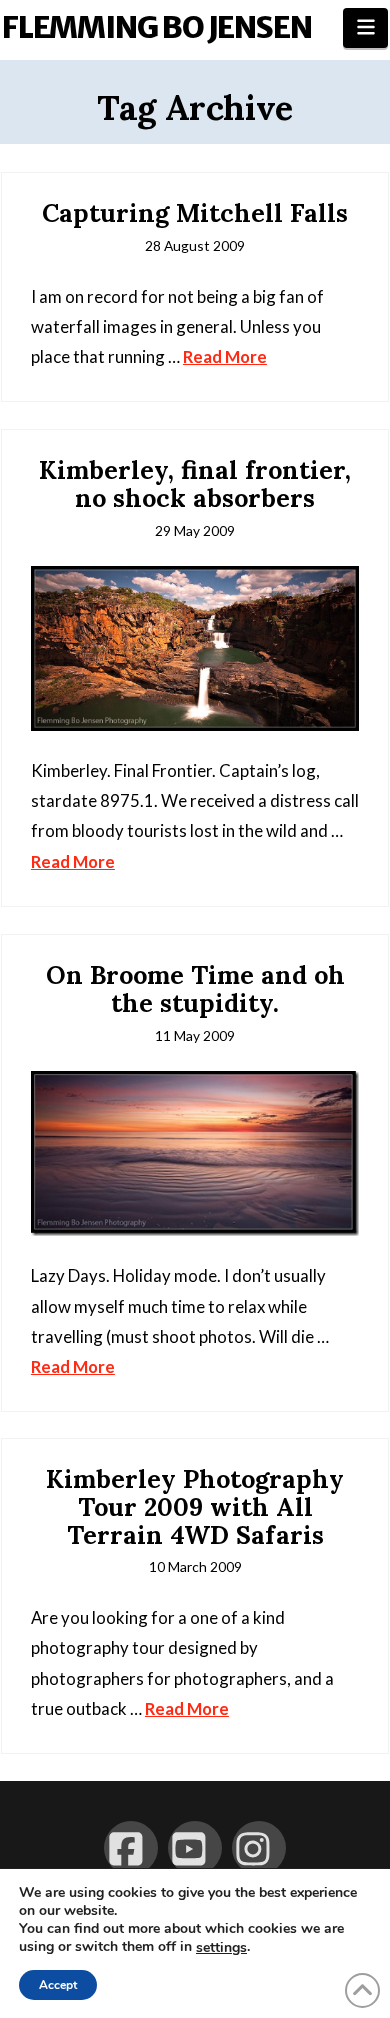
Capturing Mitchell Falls (195, 213)
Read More (225, 356)
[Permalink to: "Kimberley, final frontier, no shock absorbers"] (195, 648)
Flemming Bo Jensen (156, 27)
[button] (365, 28)
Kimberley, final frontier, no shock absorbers (195, 484)
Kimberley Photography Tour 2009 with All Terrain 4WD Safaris (195, 1506)
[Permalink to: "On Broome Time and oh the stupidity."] (195, 1153)
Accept (58, 1985)
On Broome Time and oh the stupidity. (195, 989)
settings (221, 1948)
